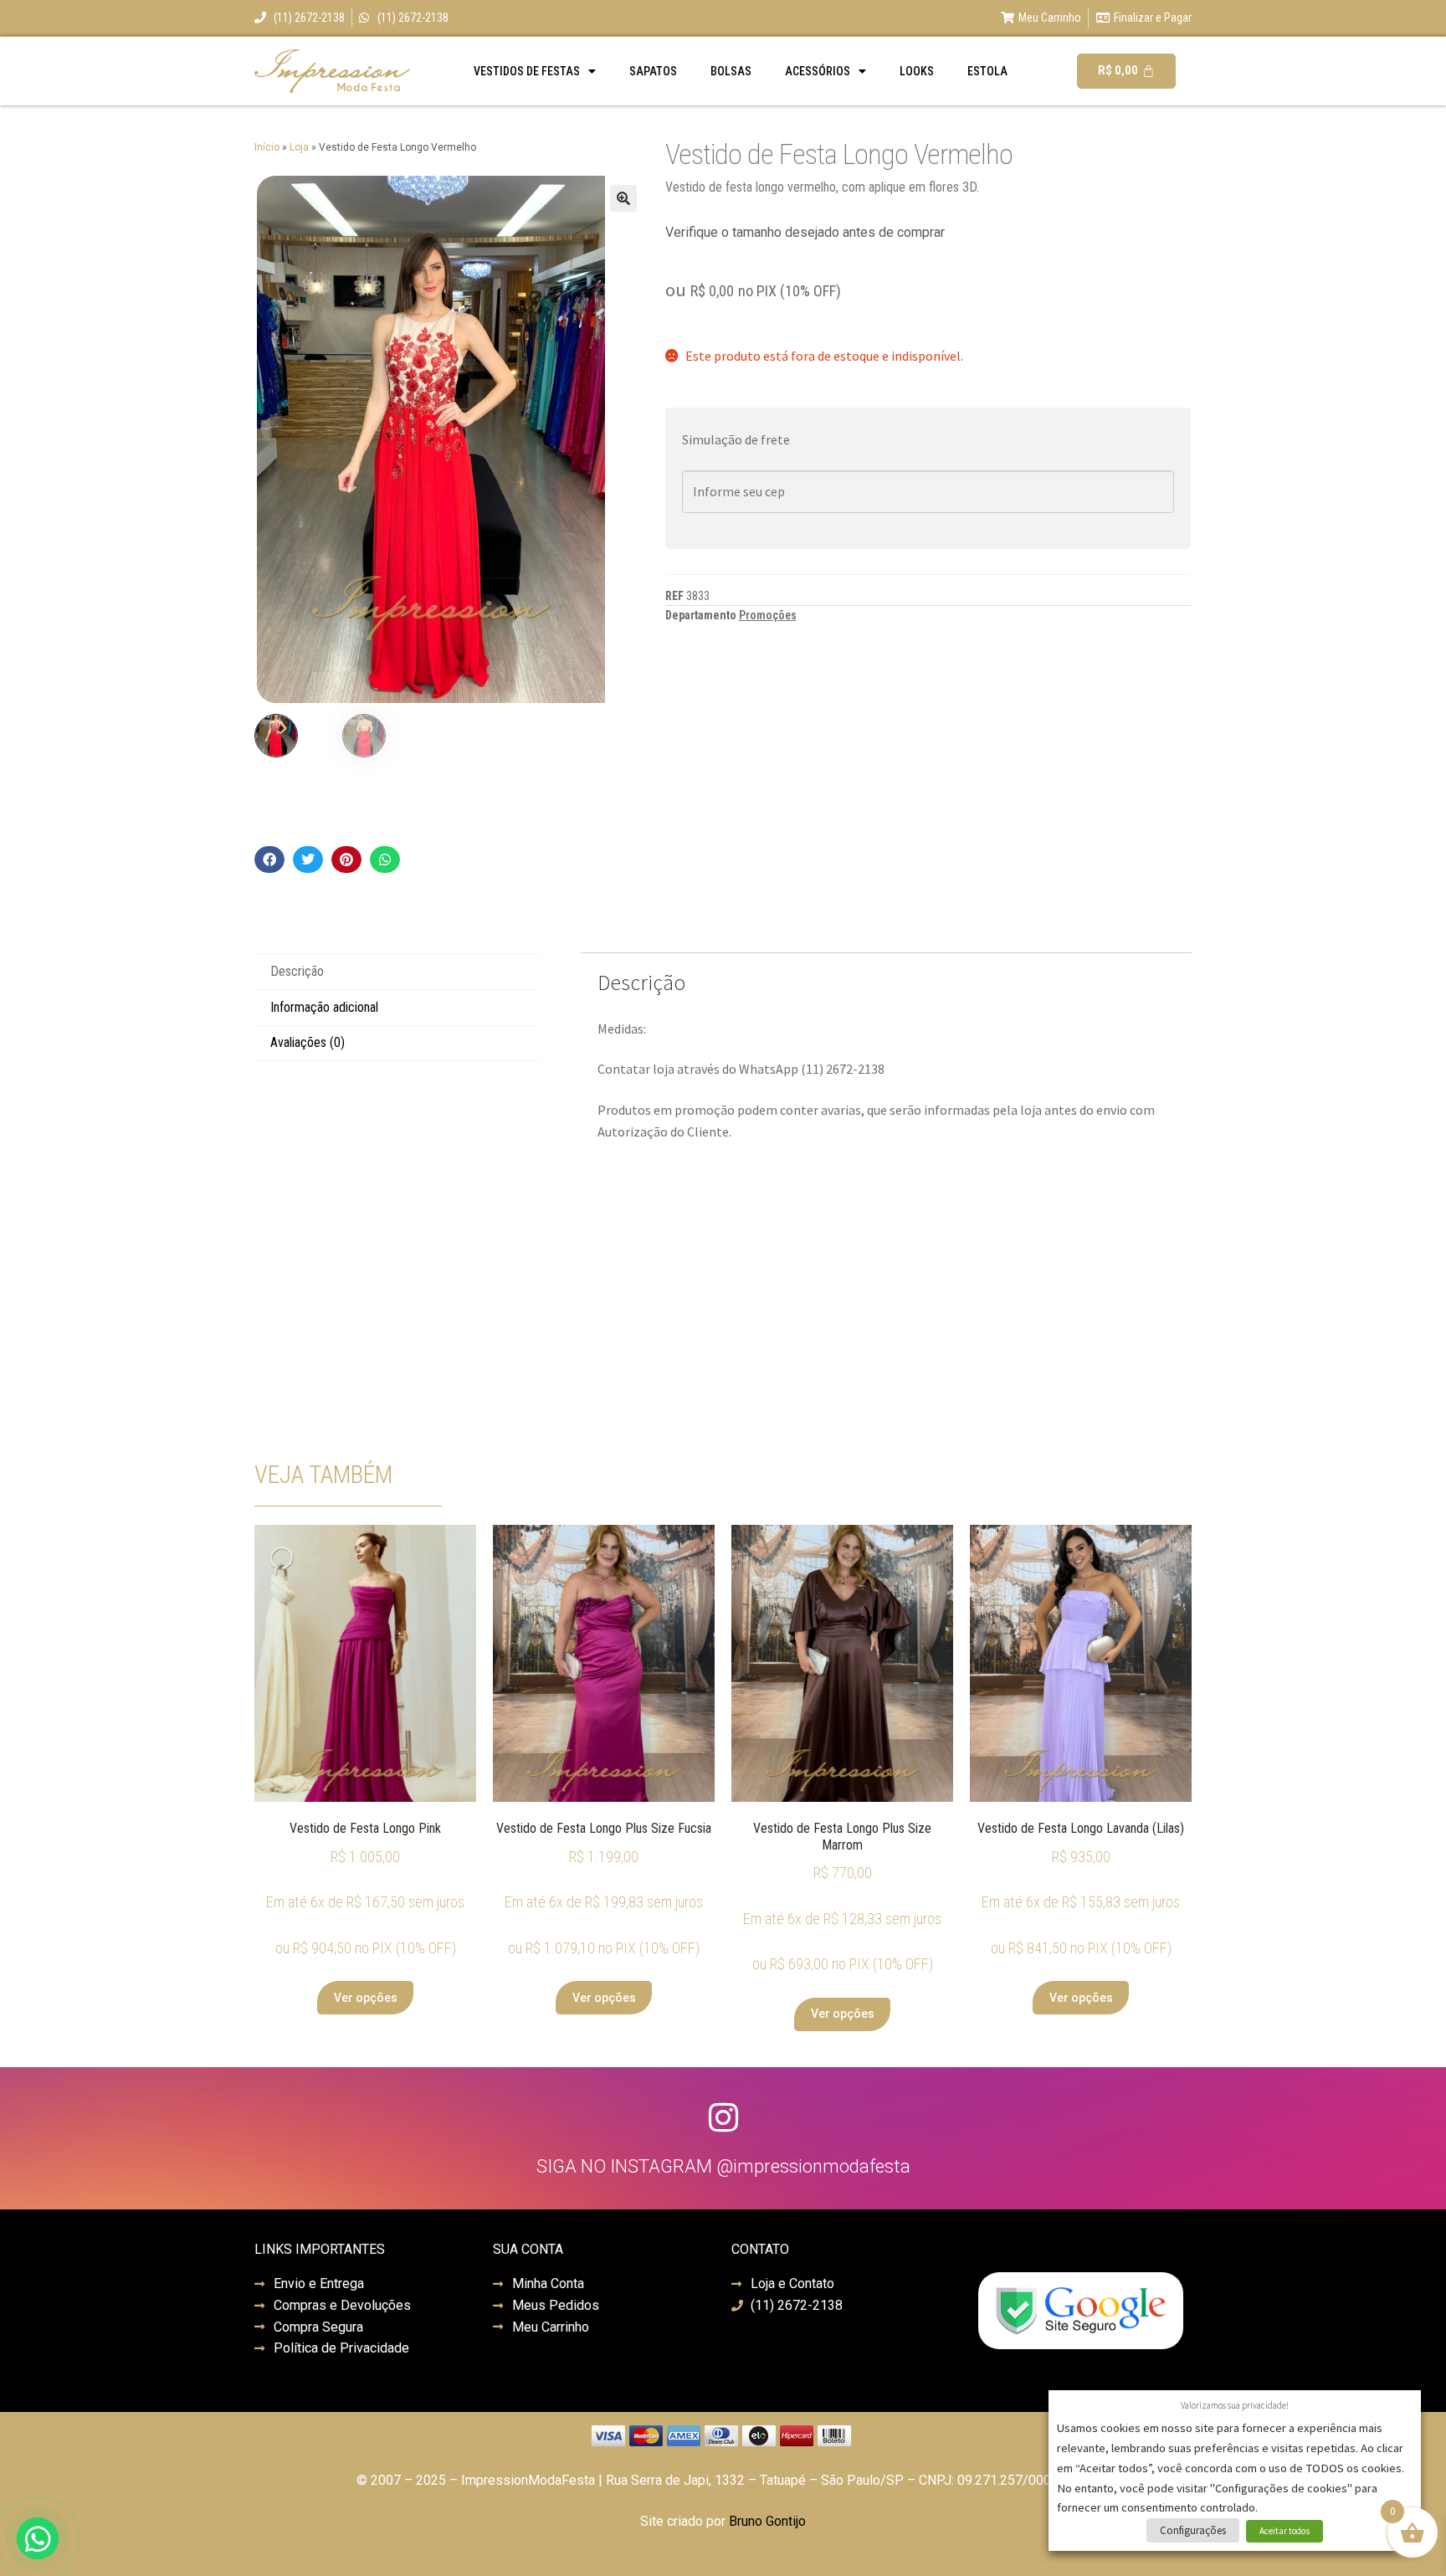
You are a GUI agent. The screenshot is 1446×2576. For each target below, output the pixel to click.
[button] (623, 198)
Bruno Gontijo (767, 2521)
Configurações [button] (1193, 2530)
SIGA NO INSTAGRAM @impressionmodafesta (723, 2166)
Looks (917, 71)
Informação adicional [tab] (324, 1007)
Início (267, 147)
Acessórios (818, 71)
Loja (299, 147)
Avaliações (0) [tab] (308, 1042)
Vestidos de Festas (527, 71)
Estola (987, 71)
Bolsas (731, 71)
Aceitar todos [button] (1284, 2531)
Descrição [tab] (297, 971)
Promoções (768, 615)
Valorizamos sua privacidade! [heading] (1235, 2405)
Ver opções (366, 1998)
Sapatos (653, 71)
